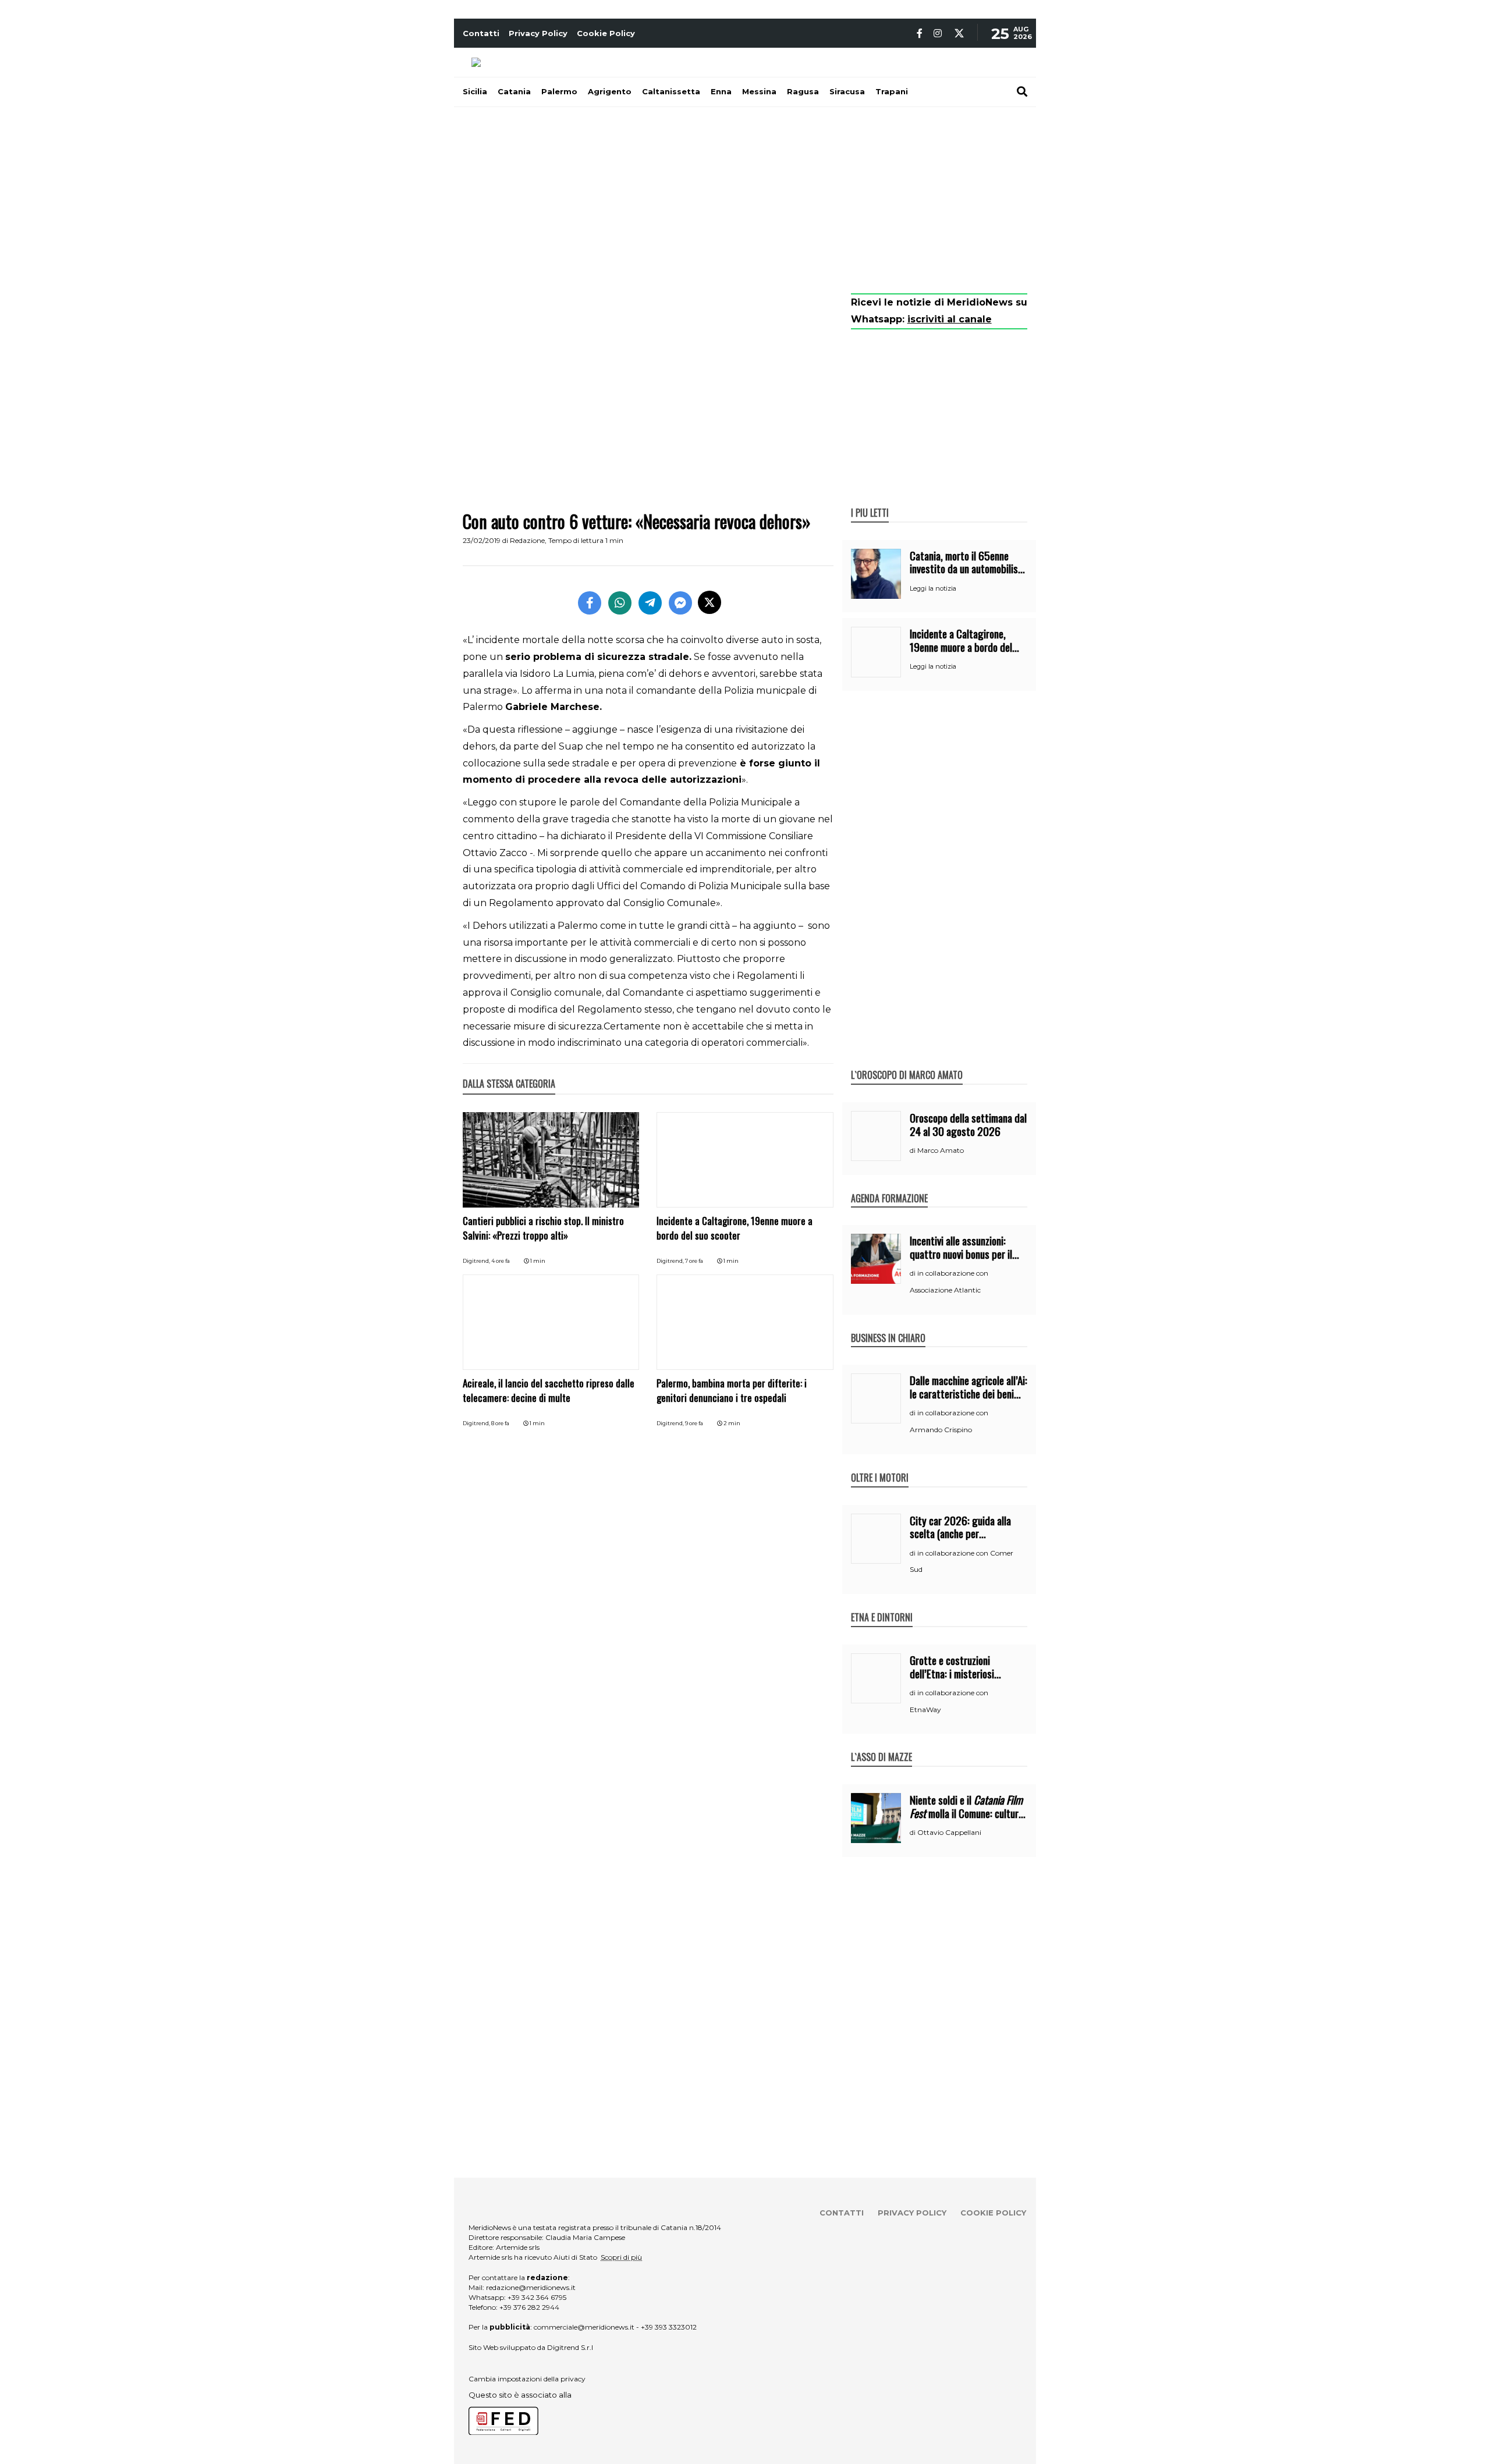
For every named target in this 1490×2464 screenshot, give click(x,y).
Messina (759, 91)
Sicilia (475, 91)
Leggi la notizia (933, 588)
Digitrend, (477, 1261)
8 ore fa (500, 1423)
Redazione (527, 540)
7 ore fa (694, 1261)
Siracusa (847, 91)
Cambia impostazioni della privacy (527, 2379)
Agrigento (610, 91)
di (913, 1151)
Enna (721, 91)
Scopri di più (621, 2257)
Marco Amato (941, 1150)
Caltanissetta (671, 91)
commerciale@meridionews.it (584, 2327)
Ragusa (803, 91)
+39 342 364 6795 (537, 2297)
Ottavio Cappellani (949, 1832)
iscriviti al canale (950, 319)
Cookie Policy (606, 33)
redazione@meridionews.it (531, 2287)
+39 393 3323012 (669, 2327)
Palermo (559, 91)
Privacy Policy (538, 33)
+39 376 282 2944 (529, 2307)
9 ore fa (694, 1423)
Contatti (481, 33)
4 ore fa (501, 1261)
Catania (514, 91)
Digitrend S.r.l (570, 2347)
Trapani (892, 91)
